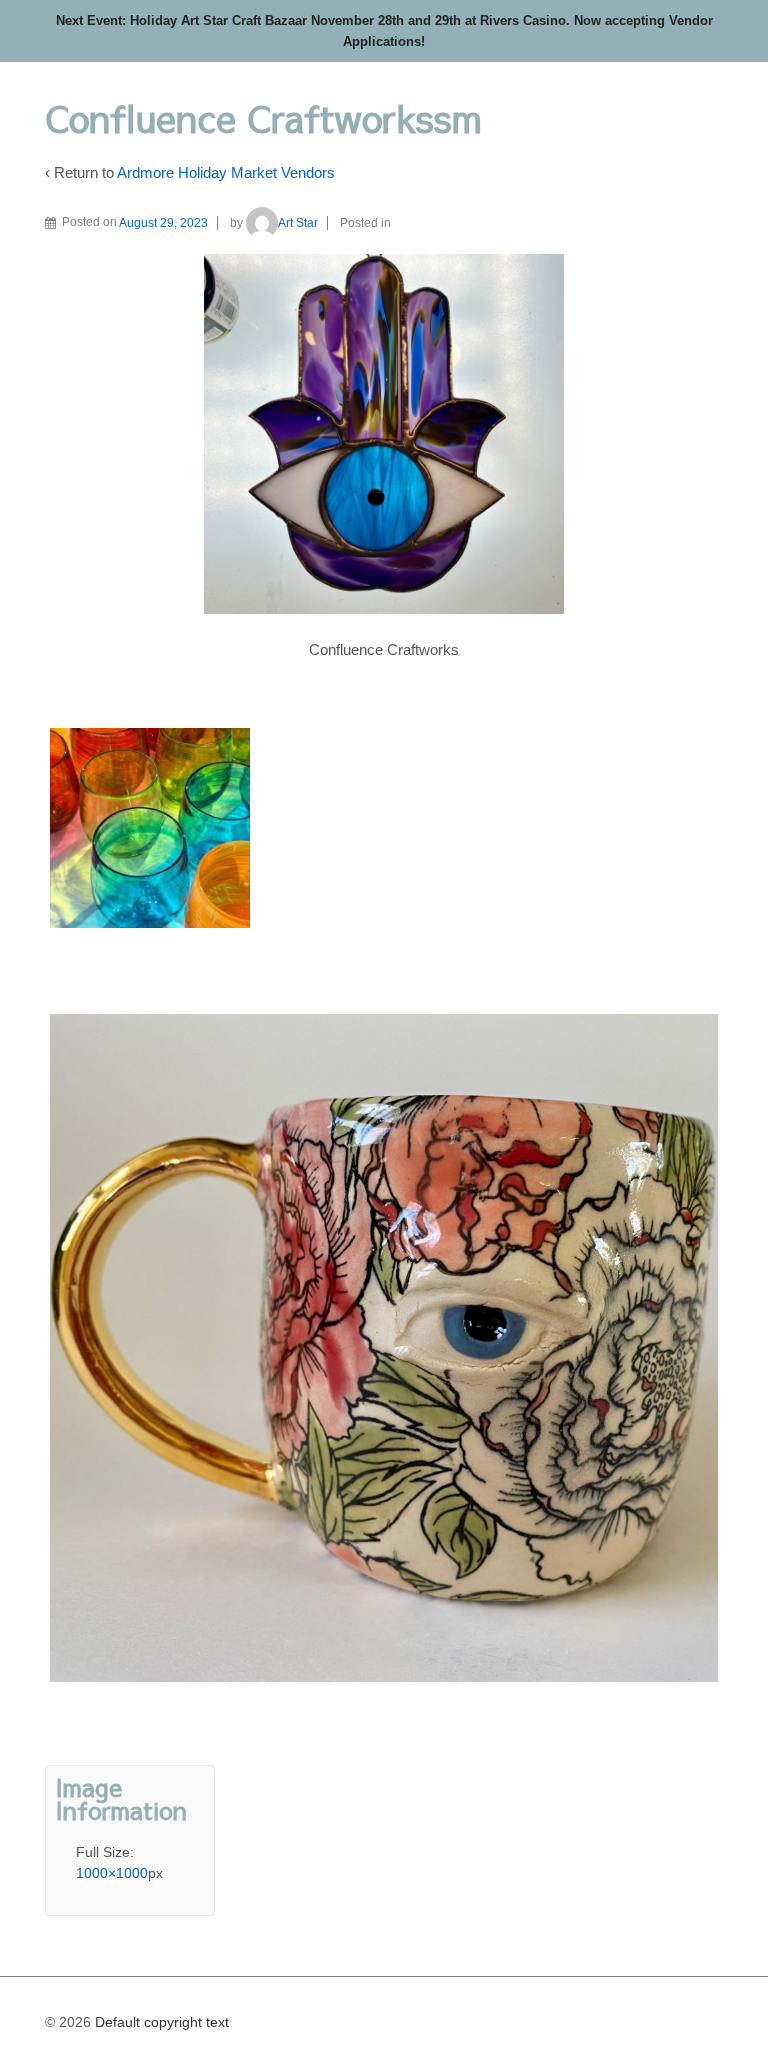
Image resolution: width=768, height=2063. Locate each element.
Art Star (298, 223)
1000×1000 (112, 1873)
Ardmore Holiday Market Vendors (226, 172)
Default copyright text (160, 2022)
